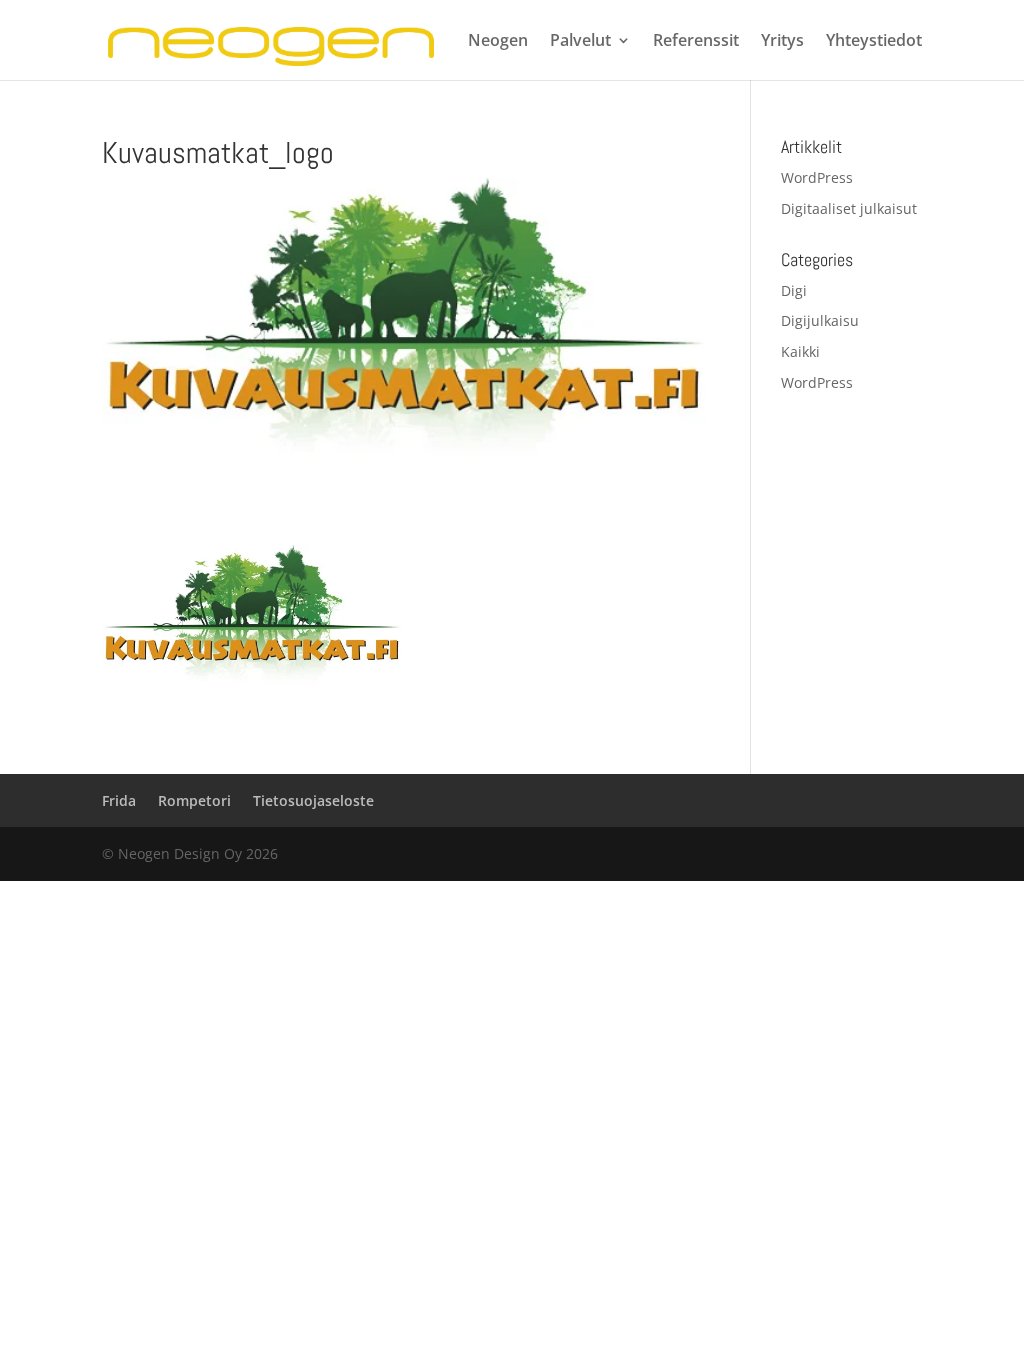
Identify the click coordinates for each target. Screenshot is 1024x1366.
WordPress (817, 177)
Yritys (782, 42)
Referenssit (696, 42)
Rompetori (194, 800)
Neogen (498, 42)
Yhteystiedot (874, 42)
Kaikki (800, 351)
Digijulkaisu (820, 320)
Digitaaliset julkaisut (849, 208)
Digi (794, 290)
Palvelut (580, 42)
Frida (119, 800)
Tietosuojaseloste (313, 800)
